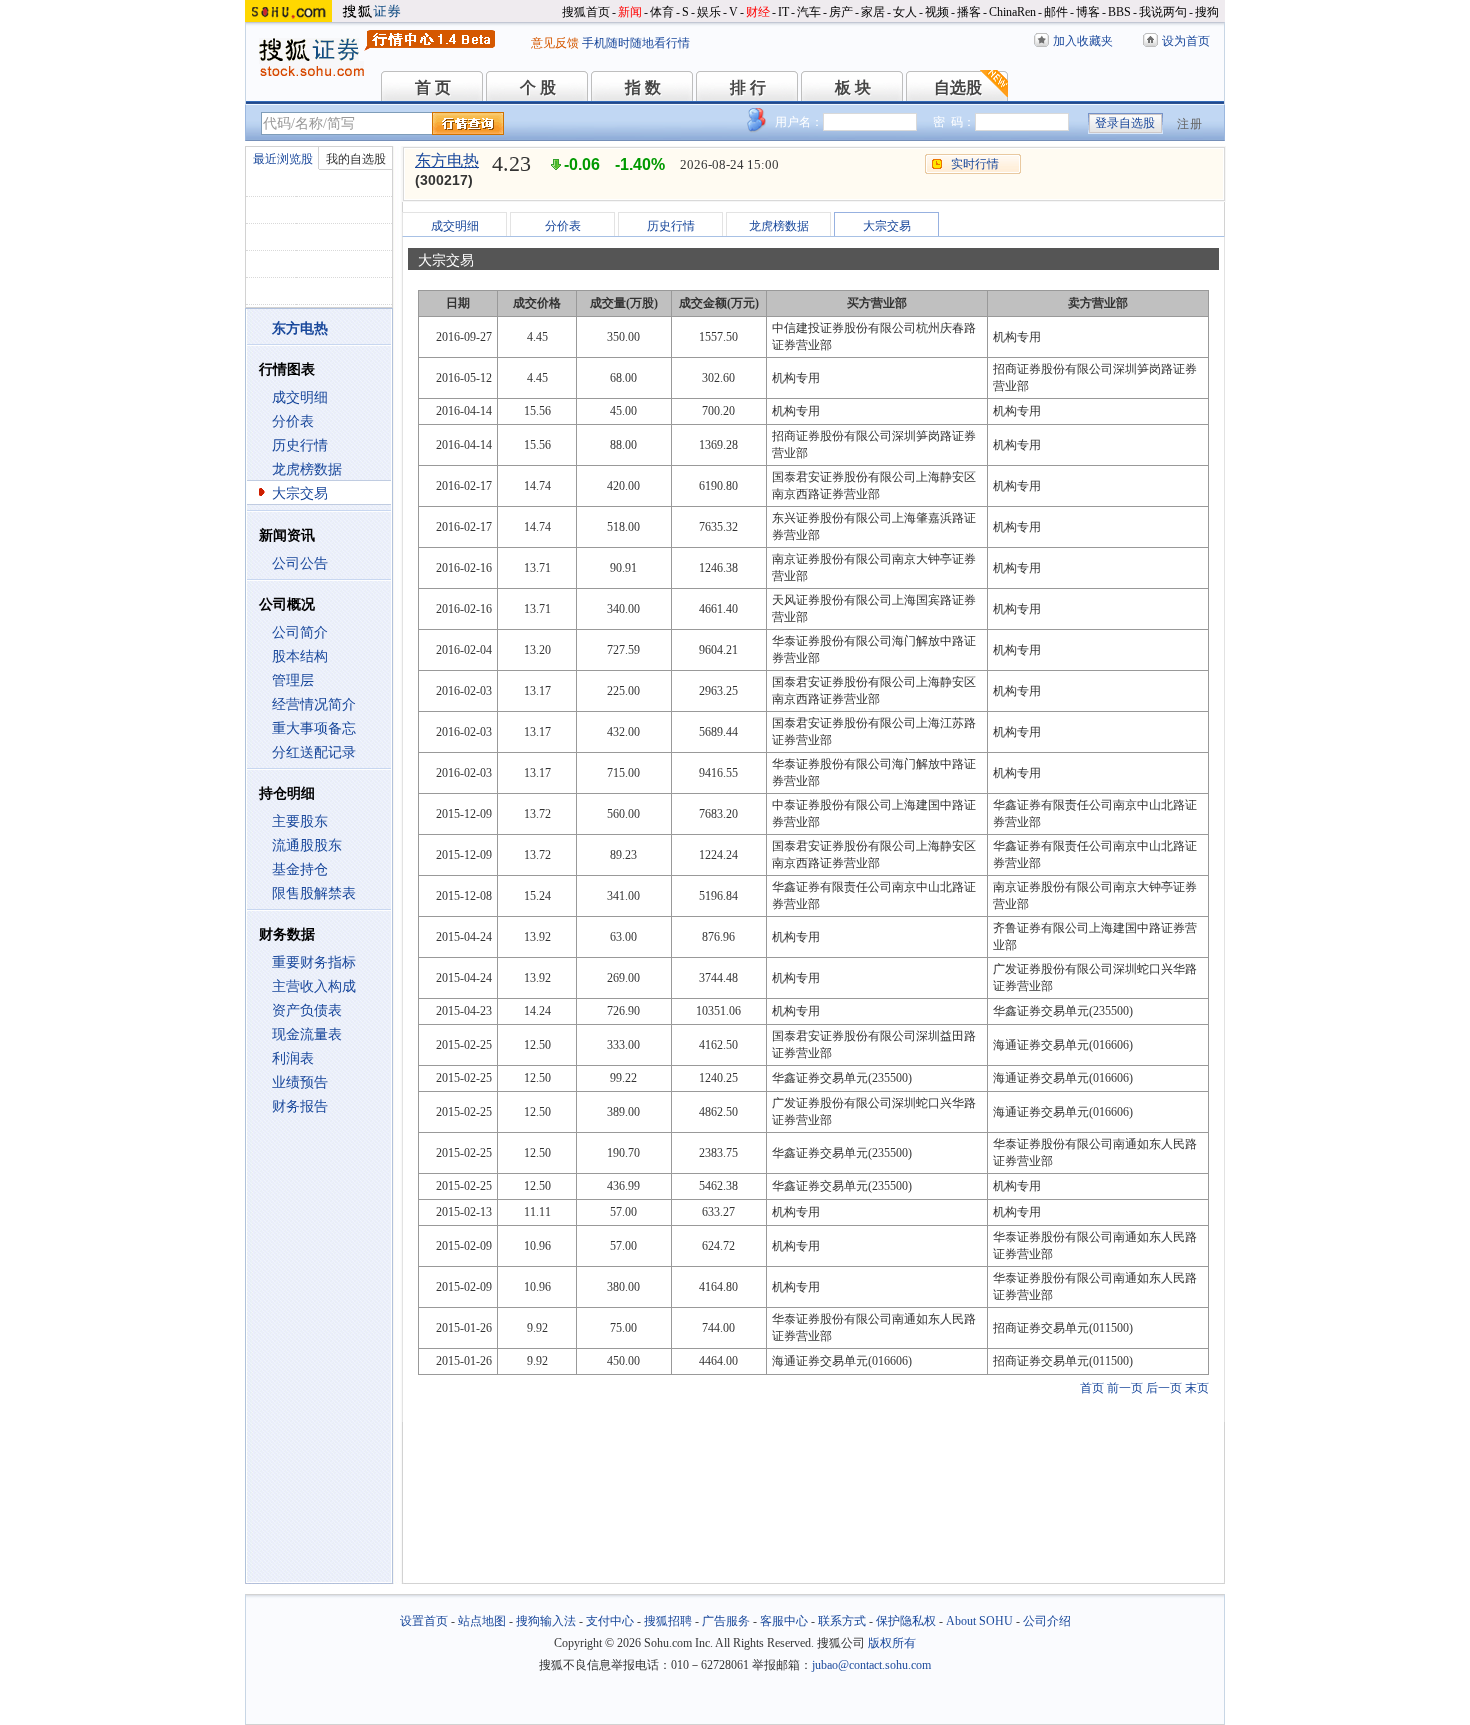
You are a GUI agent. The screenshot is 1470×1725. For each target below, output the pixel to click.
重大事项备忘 (314, 728)
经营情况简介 (314, 704)
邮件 (1056, 12)
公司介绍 (1047, 1621)
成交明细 (300, 397)
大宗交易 (300, 493)
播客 (969, 12)
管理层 (293, 680)
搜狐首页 (586, 12)
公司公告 (300, 563)
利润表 (293, 1058)
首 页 (433, 87)
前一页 (1125, 1388)
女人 (905, 12)
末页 (1197, 1388)
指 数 (643, 87)
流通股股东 (307, 845)
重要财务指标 (314, 962)
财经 (758, 12)
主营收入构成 (314, 986)
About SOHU (979, 1621)
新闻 (630, 12)
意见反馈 (555, 43)
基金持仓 (300, 869)
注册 (1190, 124)
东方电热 (447, 160)
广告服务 (726, 1621)
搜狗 (1207, 12)
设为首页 (1186, 41)
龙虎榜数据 (307, 469)
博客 (1088, 12)
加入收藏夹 (1083, 41)
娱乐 (709, 12)
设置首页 (424, 1621)
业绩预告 (300, 1082)
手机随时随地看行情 (636, 43)
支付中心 (610, 1621)
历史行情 (300, 445)
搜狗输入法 (546, 1621)
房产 (841, 12)
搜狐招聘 (668, 1621)
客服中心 (784, 1621)
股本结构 (300, 656)
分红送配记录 (314, 752)
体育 (662, 12)
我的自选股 (356, 159)
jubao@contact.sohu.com (871, 1665)
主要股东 (300, 821)
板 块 (853, 87)
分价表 (293, 421)
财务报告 (300, 1106)
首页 (1092, 1388)
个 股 (538, 87)
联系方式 (842, 1621)
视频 (937, 12)
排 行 (748, 87)
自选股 (958, 87)
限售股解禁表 (314, 893)
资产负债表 (307, 1010)
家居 (873, 12)
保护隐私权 (906, 1621)
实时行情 (975, 164)
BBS (1119, 12)
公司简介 (300, 632)
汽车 (809, 12)
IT (783, 12)
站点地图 (482, 1621)
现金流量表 (307, 1034)
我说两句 (1163, 12)
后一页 (1164, 1388)
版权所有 (892, 1643)
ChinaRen (1012, 12)
